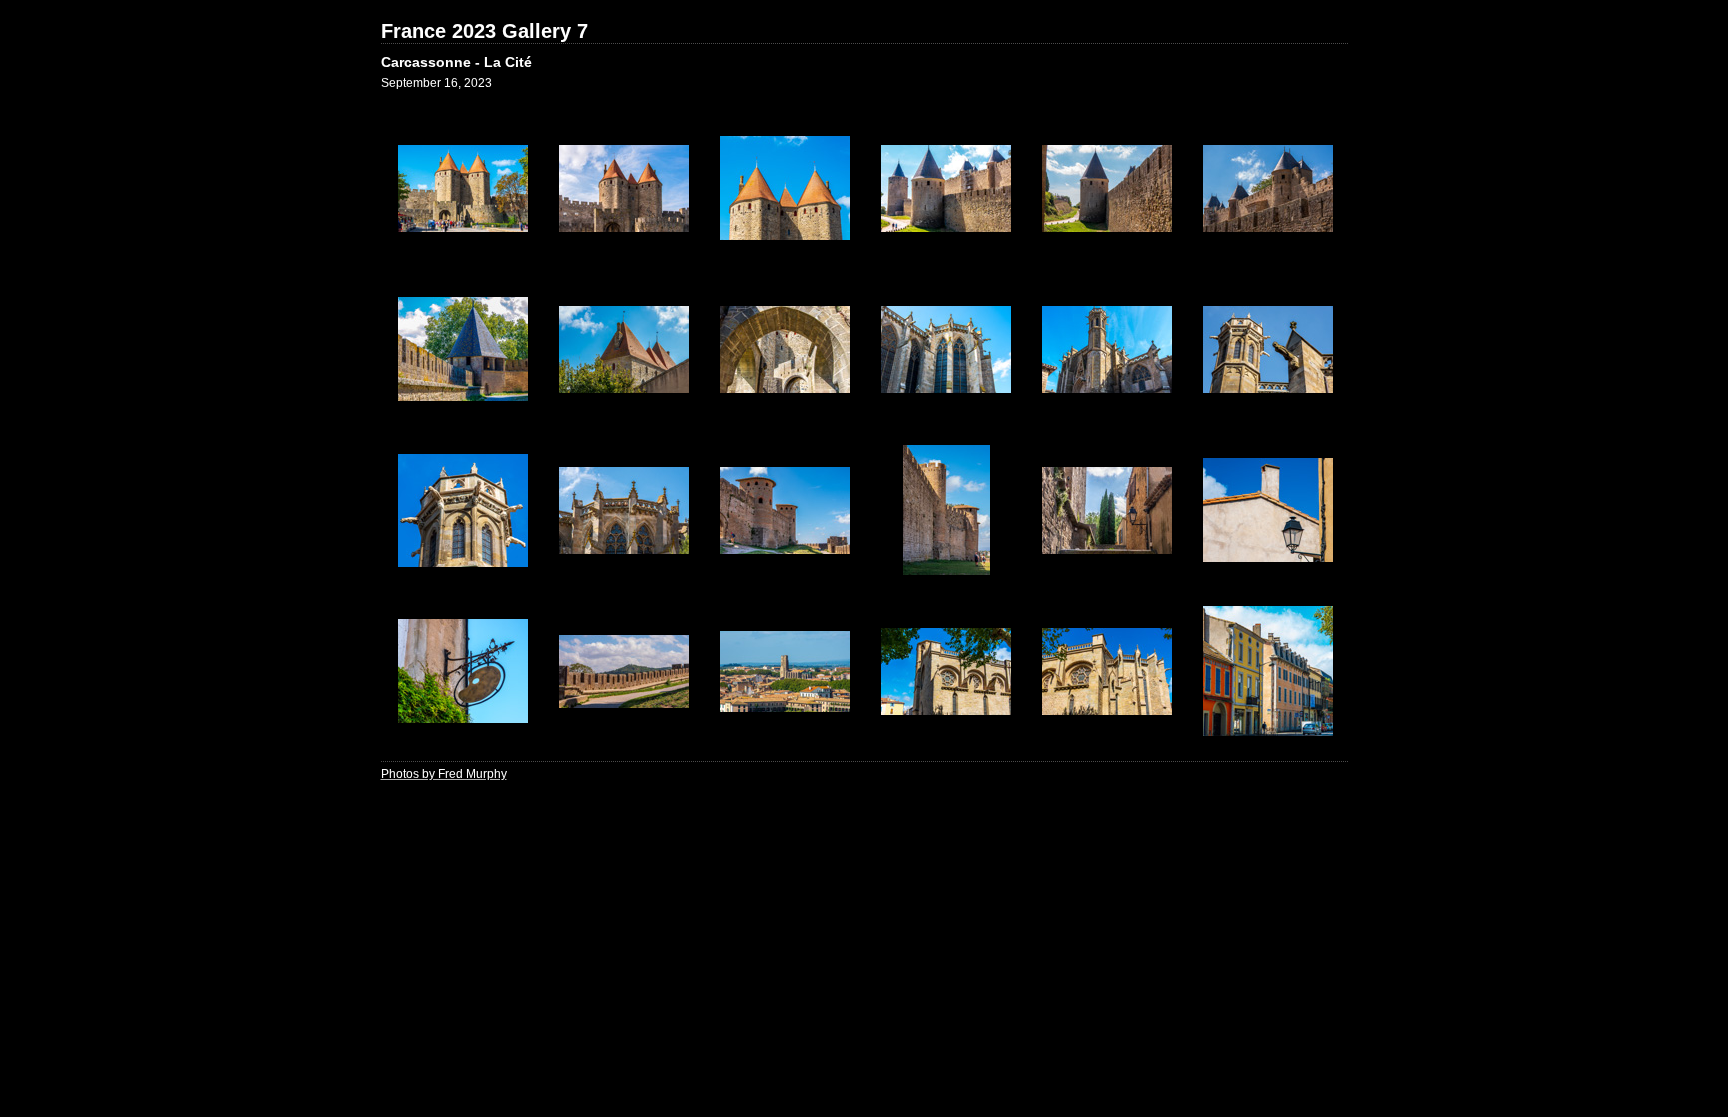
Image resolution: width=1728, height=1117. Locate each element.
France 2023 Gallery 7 (484, 31)
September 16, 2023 (436, 83)
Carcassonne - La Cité (456, 62)
